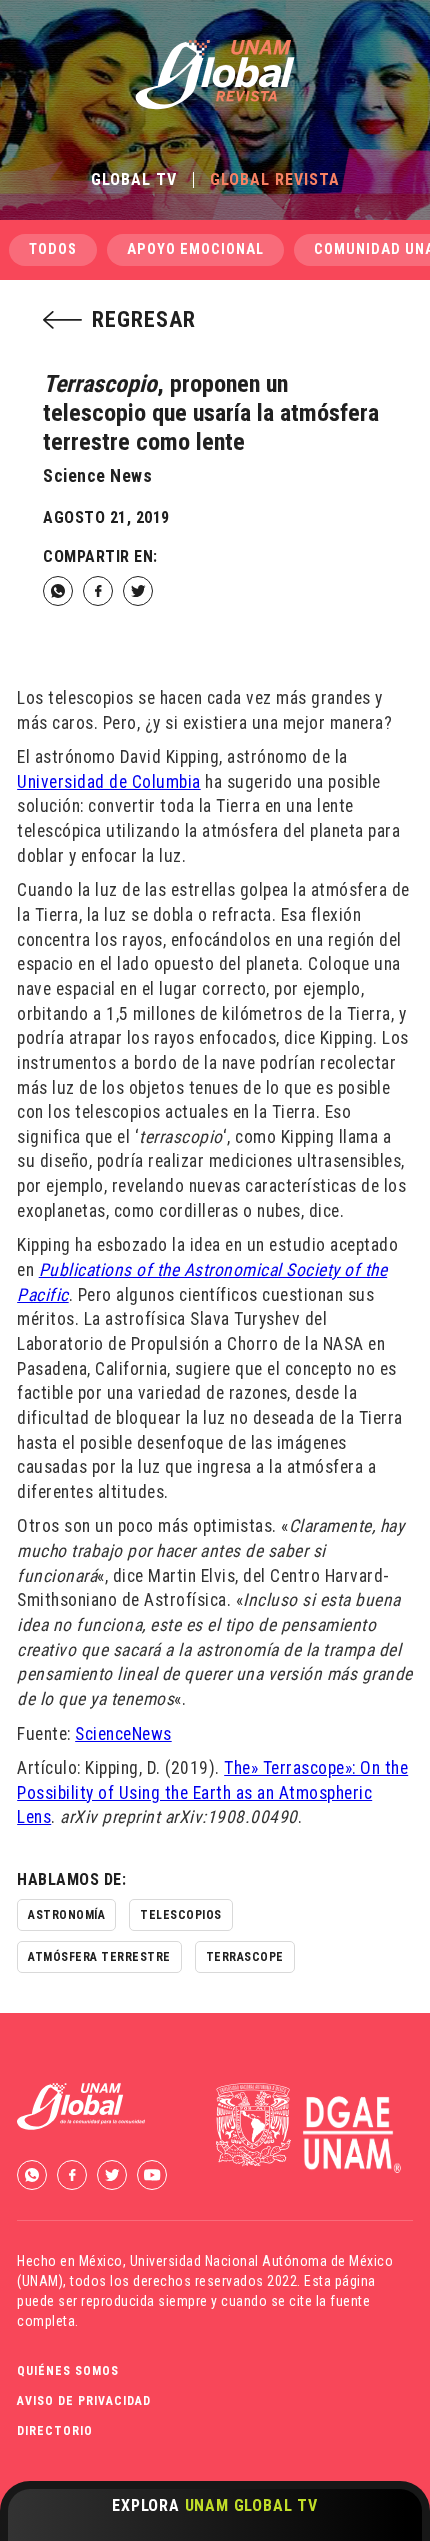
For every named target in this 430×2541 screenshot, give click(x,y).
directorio (55, 2431)
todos (53, 249)
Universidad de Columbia (109, 782)
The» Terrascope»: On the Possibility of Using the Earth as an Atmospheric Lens (212, 1792)
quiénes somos (68, 2371)
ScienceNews (123, 1734)
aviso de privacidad (84, 2401)
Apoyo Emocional (195, 249)
